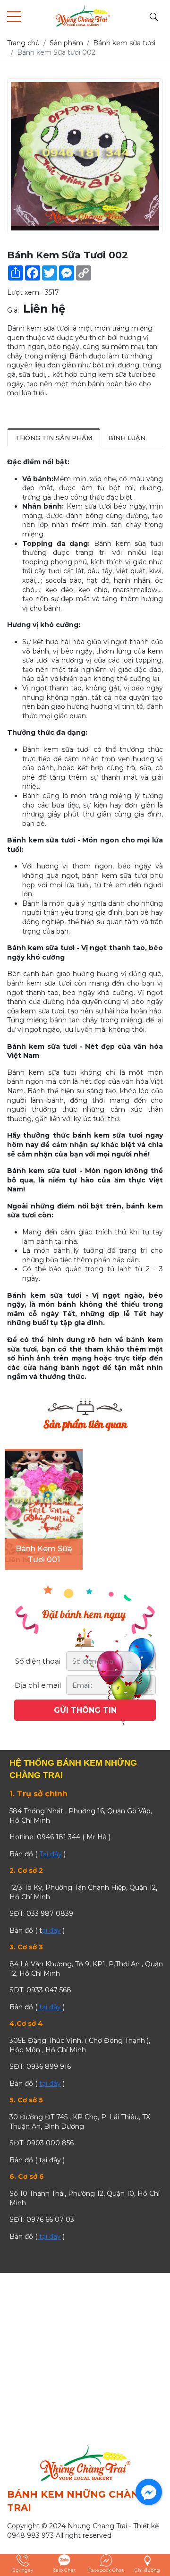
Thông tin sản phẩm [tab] (54, 438)
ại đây (51, 1930)
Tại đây (51, 1854)
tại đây (50, 2007)
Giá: (13, 310)
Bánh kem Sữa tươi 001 (44, 1554)
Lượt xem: (24, 292)
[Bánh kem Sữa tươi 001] (44, 1503)
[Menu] (14, 17)
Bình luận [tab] (127, 438)
